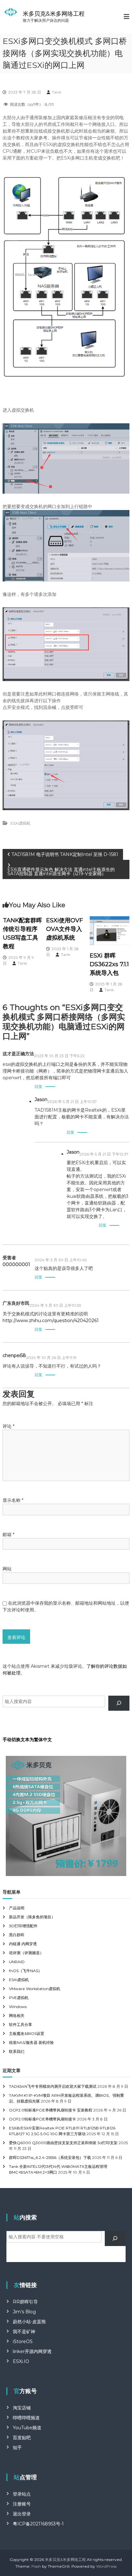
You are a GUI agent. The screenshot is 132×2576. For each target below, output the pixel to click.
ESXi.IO (21, 2361)
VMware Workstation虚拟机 (35, 1989)
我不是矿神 (24, 2332)
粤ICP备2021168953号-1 (38, 2524)
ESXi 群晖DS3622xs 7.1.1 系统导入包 (109, 964)
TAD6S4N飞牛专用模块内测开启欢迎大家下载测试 (53, 2086)
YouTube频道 (27, 2428)
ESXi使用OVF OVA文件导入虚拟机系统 (65, 929)
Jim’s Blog (24, 2312)
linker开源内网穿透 (32, 2351)
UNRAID (17, 1962)
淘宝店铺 (22, 2408)
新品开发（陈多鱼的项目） (32, 1917)
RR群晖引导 (25, 2302)
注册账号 (22, 2504)
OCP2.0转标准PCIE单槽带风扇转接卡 (42, 2119)
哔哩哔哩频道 (26, 2418)
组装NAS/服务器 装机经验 (31, 2042)
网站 (7, 1569)
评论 (8, 1426)
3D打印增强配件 (23, 1926)
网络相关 (17, 2016)
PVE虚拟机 (19, 1998)
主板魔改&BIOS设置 (27, 2033)
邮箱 (8, 1535)
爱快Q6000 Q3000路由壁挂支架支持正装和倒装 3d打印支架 (63, 2143)
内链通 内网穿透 (23, 1944)
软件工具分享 (21, 2025)
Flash (36, 2566)
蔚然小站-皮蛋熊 (29, 2322)
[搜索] (119, 1703)
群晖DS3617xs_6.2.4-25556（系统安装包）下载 (50, 2157)
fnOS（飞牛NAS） (25, 1971)
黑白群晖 (17, 1935)
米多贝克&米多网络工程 (54, 14)
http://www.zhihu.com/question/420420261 (51, 1321)
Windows (18, 2007)
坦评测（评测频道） (26, 1953)
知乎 (17, 2448)
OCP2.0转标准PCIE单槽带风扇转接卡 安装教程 (51, 2110)
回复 (38, 1086)
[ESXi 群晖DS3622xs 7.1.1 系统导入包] (110, 930)
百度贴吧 (22, 2438)
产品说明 (17, 1908)
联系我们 (17, 2051)
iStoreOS (23, 2341)
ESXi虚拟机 (21, 823)
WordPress (106, 2566)
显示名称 (13, 1500)
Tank (57, 92)
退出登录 (22, 2514)
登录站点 (22, 2494)
